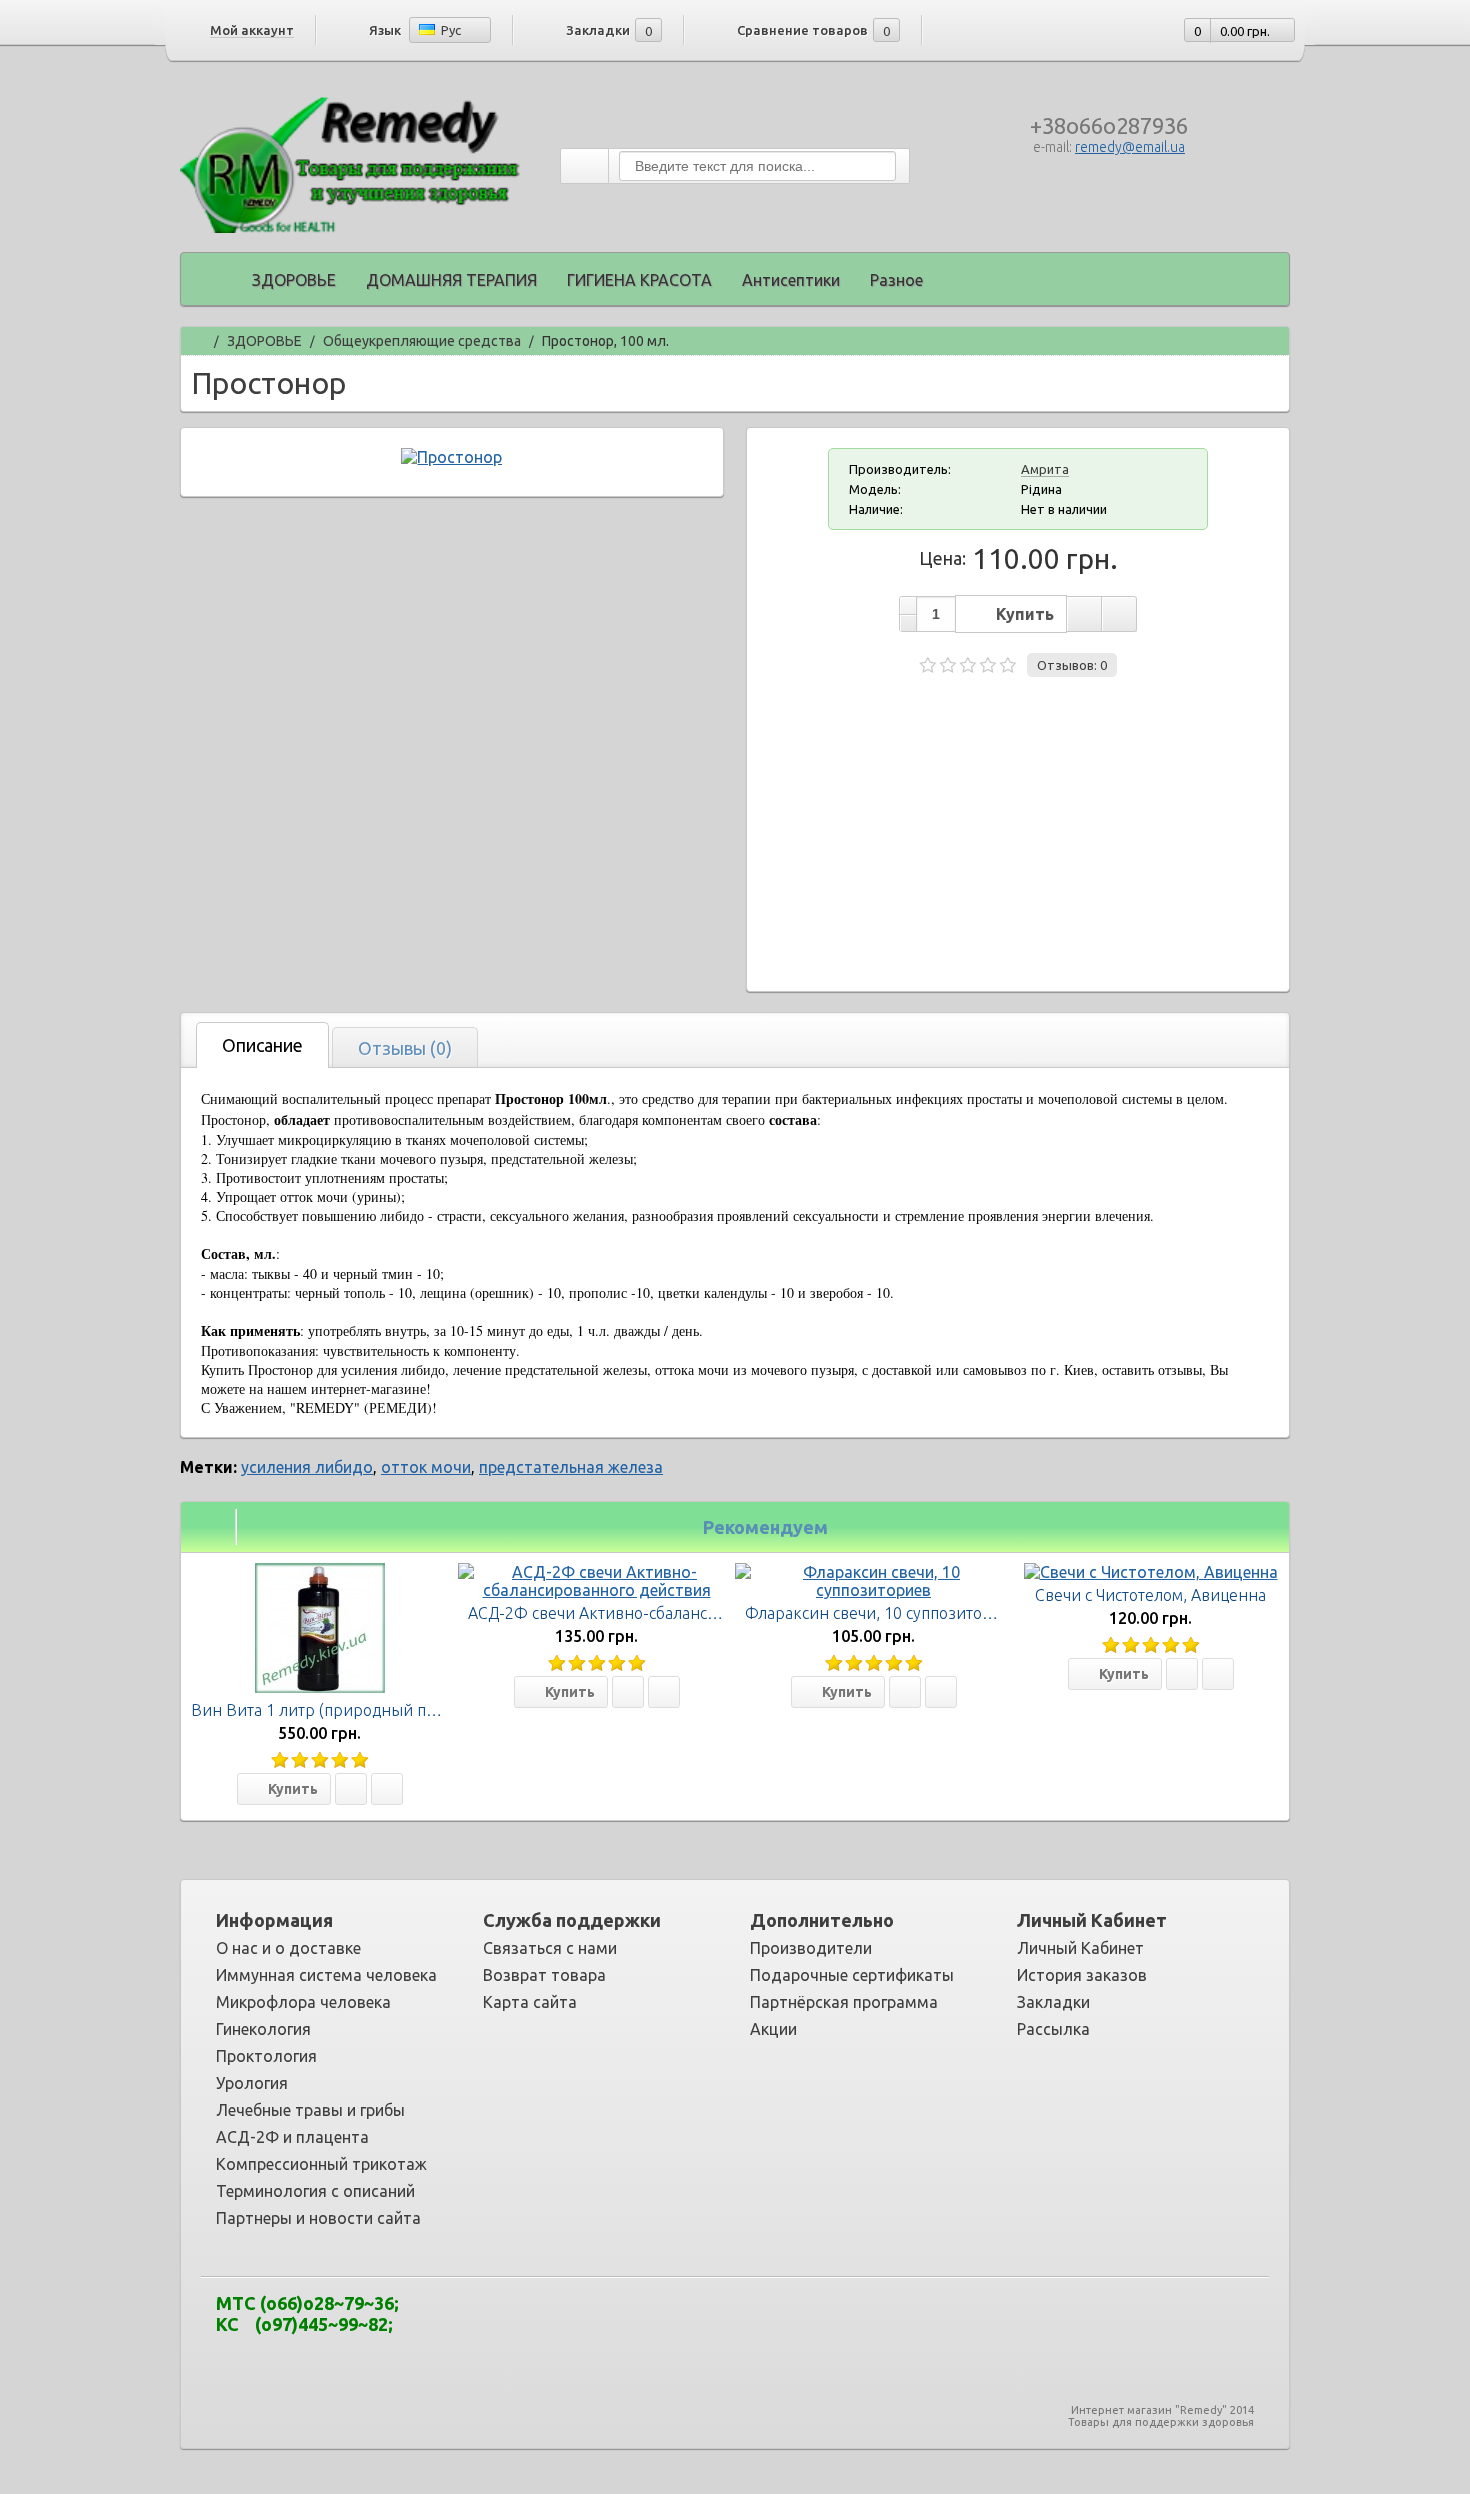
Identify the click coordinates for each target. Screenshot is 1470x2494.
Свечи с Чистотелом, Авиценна (1150, 1595)
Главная (198, 338)
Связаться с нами (550, 1948)
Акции (773, 2029)
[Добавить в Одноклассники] (777, 2320)
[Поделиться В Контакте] (867, 2320)
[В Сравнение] (387, 1789)
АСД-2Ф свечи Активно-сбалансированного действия (669, 1613)
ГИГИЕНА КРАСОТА (639, 280)
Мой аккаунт (252, 30)
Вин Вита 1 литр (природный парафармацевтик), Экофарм (414, 1710)
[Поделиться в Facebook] (657, 2320)
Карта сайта (530, 2002)
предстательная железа (571, 1467)
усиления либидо (307, 1467)
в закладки (1084, 614)
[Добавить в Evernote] (627, 2320)
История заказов (1082, 1975)
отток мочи (426, 1467)
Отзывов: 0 (1072, 665)
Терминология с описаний (315, 2191)
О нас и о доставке (288, 1948)
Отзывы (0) (405, 1048)
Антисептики (791, 280)
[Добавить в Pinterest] (807, 2320)
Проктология (266, 2056)
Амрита (1045, 469)
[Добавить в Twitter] (837, 2320)
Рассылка (1053, 2029)
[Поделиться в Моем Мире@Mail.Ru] (717, 2320)
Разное (896, 280)
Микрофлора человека (303, 2002)
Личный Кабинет (1080, 1948)
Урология (252, 2083)
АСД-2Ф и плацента (292, 2137)
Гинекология (263, 2029)
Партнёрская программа (844, 2002)
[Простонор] (451, 457)
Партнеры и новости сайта (318, 2218)
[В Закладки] (351, 1789)
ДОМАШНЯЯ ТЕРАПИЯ (451, 280)
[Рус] (427, 29)
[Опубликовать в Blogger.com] (597, 2320)
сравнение (1119, 614)
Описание (262, 1045)
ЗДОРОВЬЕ (294, 280)
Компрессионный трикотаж (321, 2164)
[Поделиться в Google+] (687, 2320)
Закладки (1053, 2002)
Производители (811, 1948)
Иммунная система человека (326, 1975)
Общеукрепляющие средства (422, 341)
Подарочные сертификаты (852, 1975)
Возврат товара (544, 1975)
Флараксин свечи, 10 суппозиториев (882, 1613)
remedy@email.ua (1130, 147)
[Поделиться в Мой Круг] (747, 2320)
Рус (449, 30)
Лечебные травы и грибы (310, 2110)
